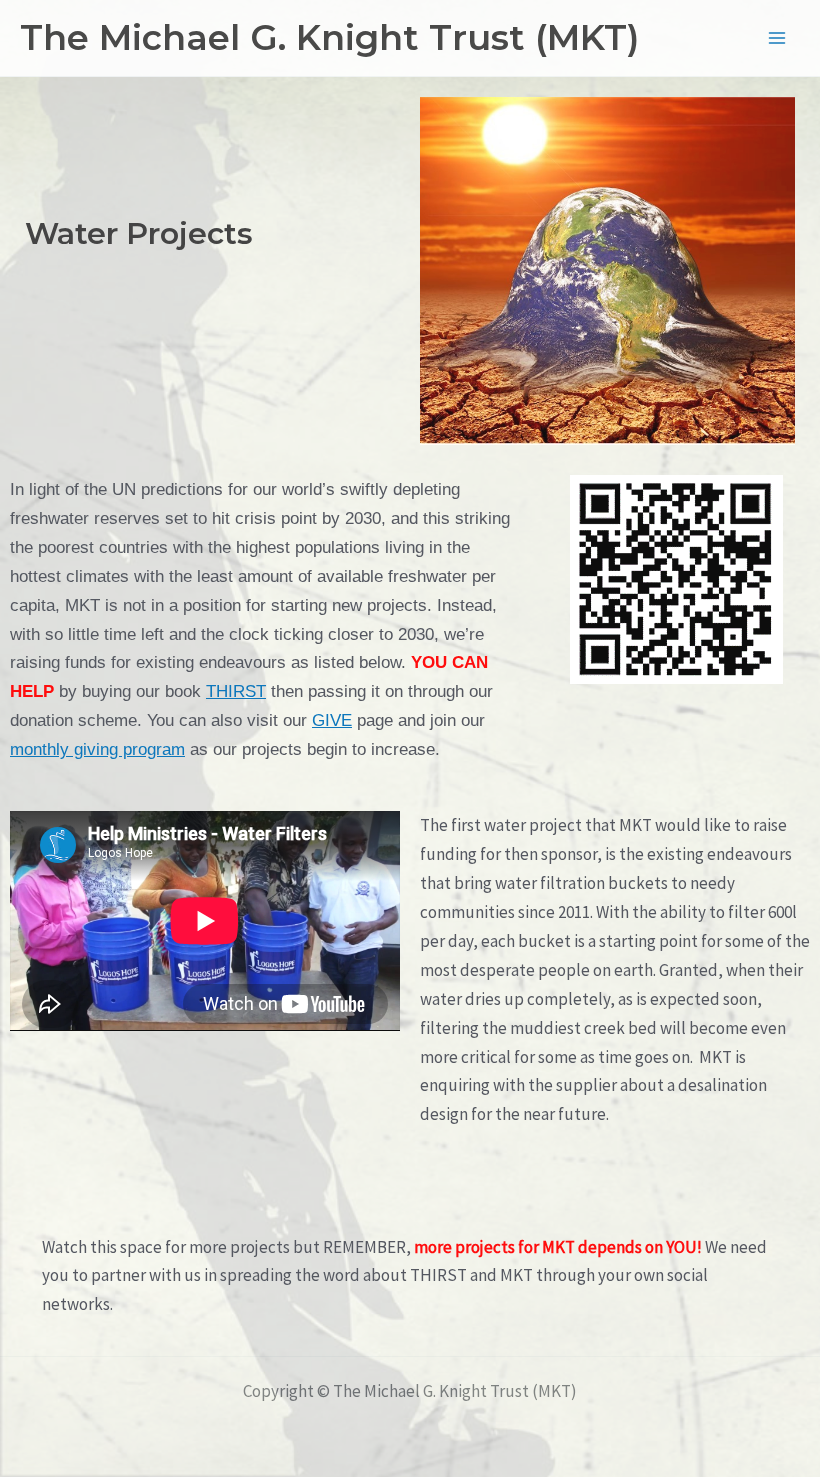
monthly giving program (97, 749)
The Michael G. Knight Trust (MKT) (329, 37)
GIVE (332, 720)
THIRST (236, 691)
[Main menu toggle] (778, 38)
